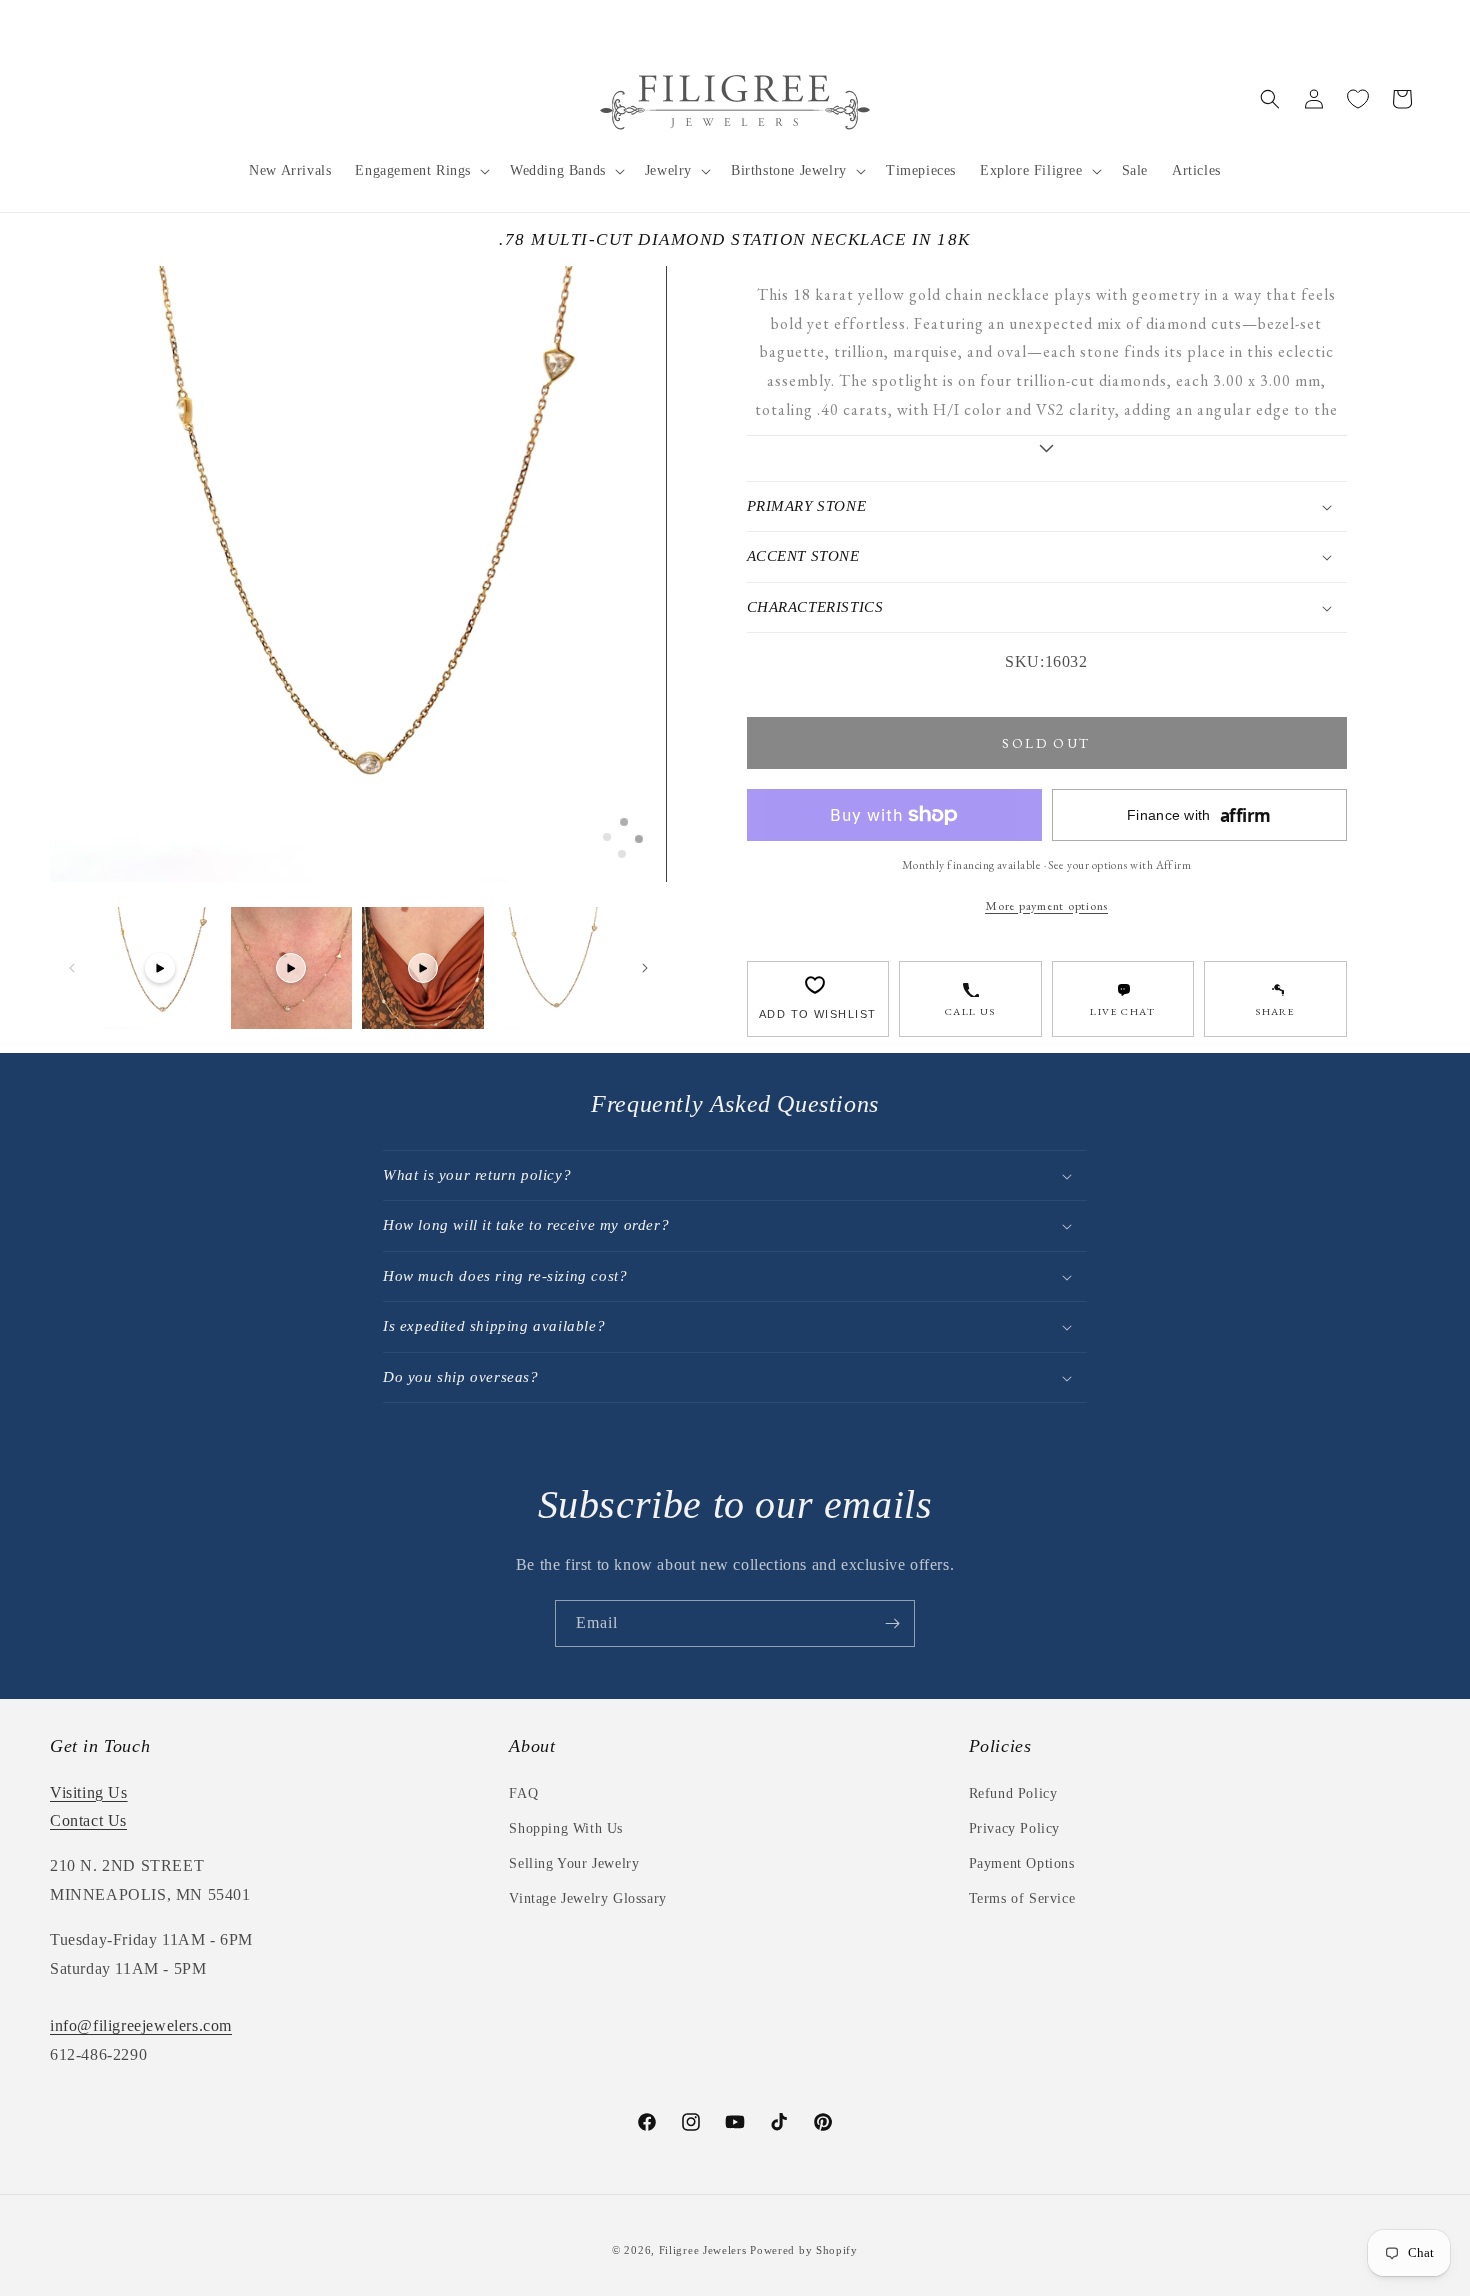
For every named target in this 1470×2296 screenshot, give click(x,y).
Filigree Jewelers (703, 2250)
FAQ (523, 1793)
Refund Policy (1013, 1793)
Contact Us (88, 1820)
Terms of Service (1022, 1898)
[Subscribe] (892, 1623)
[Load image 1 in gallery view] (555, 968)
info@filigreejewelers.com (141, 2025)
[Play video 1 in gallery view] (160, 968)
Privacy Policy (1014, 1828)
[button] (420, 171)
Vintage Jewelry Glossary (587, 1898)
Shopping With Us (566, 1828)
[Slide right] (645, 968)
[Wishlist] (1358, 99)
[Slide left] (72, 968)
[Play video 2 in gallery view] (292, 968)
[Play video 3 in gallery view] (423, 968)
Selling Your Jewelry (574, 1863)
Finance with (1199, 815)
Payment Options (1022, 1863)
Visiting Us (89, 1792)
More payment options (1046, 905)
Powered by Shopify (804, 2250)
